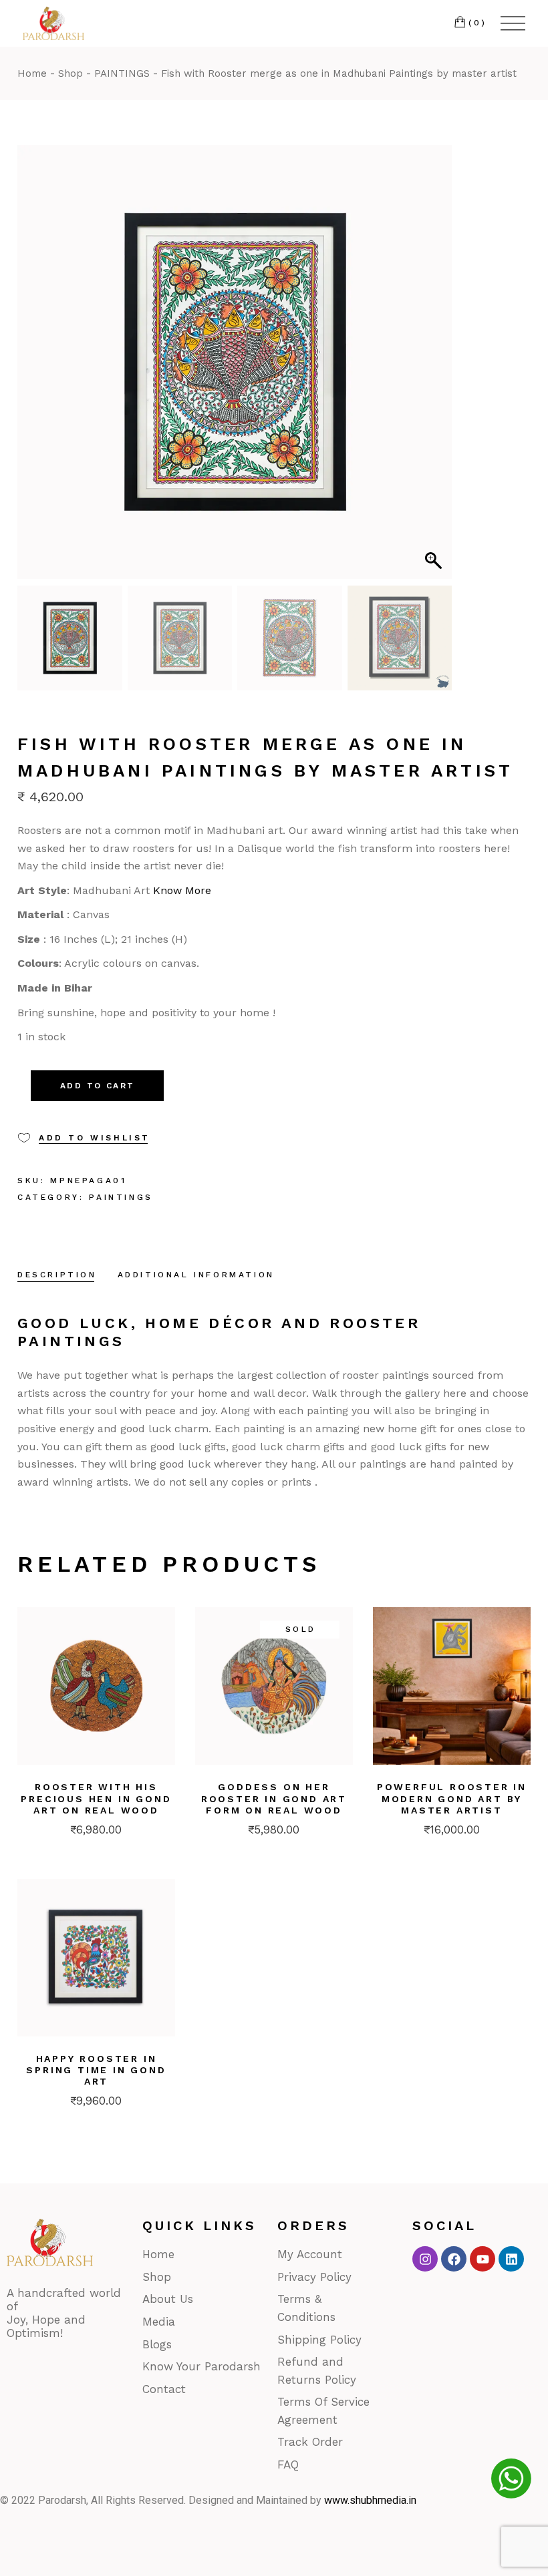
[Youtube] (483, 2259)
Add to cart (97, 1086)
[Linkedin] (511, 2259)
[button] (435, 369)
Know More (182, 890)
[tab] (57, 1276)
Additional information (196, 1275)
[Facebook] (454, 2259)
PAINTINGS (121, 1197)
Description (57, 1275)
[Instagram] (425, 2259)
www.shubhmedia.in (370, 2500)
